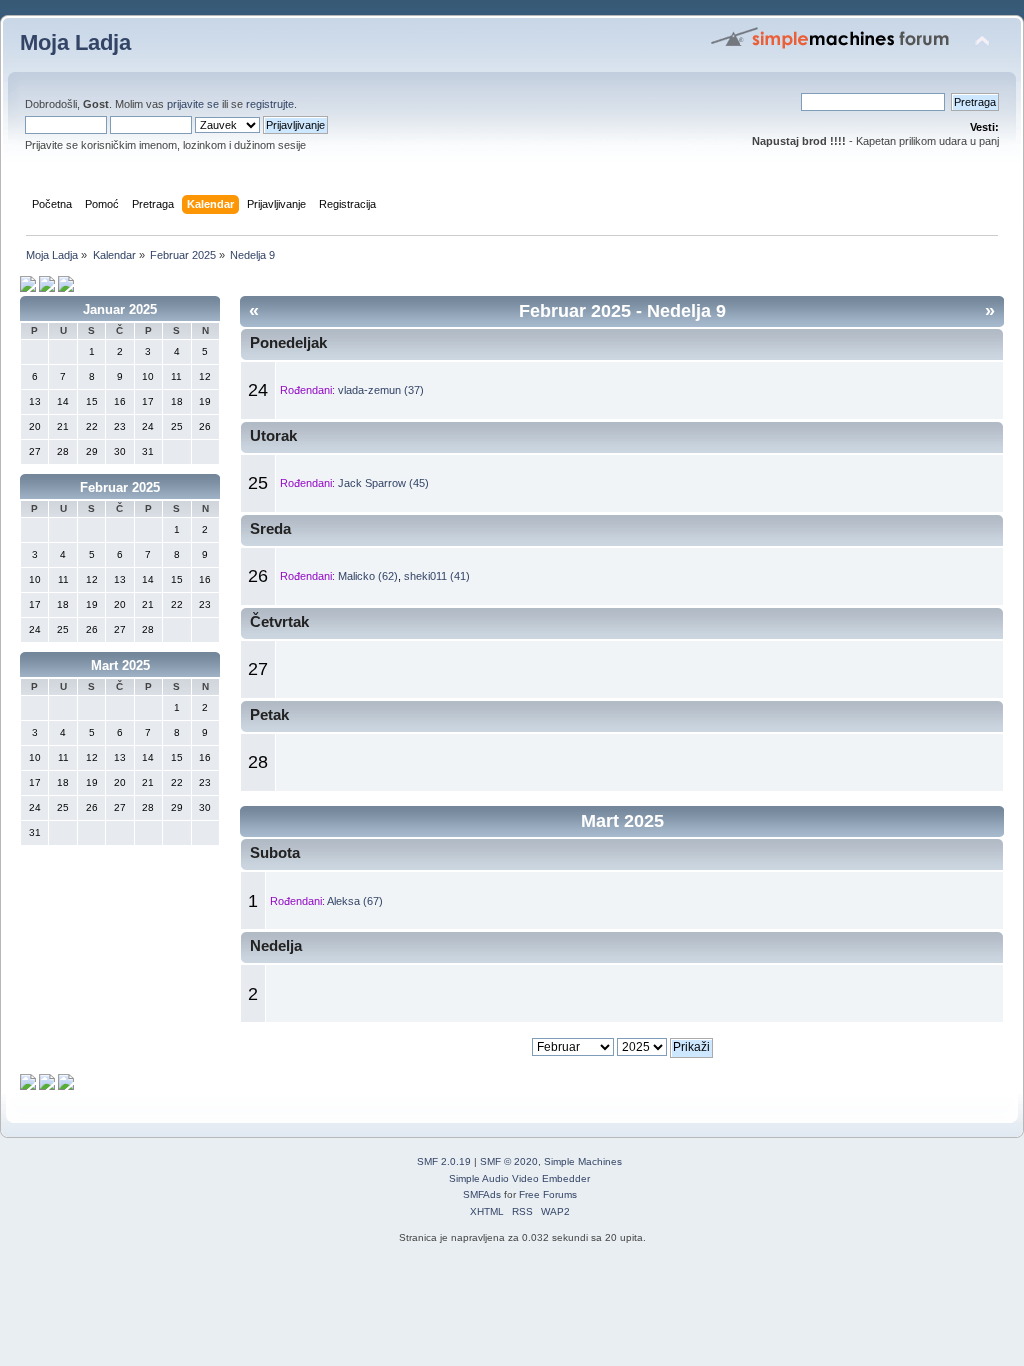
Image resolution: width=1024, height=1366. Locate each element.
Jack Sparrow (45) (383, 483)
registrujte (270, 104)
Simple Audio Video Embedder (519, 1178)
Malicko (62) (368, 576)
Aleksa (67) (355, 901)
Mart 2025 (120, 665)
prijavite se (193, 104)
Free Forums (548, 1194)
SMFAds (482, 1194)
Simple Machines (583, 1161)
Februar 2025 (120, 487)
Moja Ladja (75, 42)
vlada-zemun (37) (381, 390)
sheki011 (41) (437, 576)
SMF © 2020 (509, 1161)
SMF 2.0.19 (444, 1161)
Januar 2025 (120, 309)
